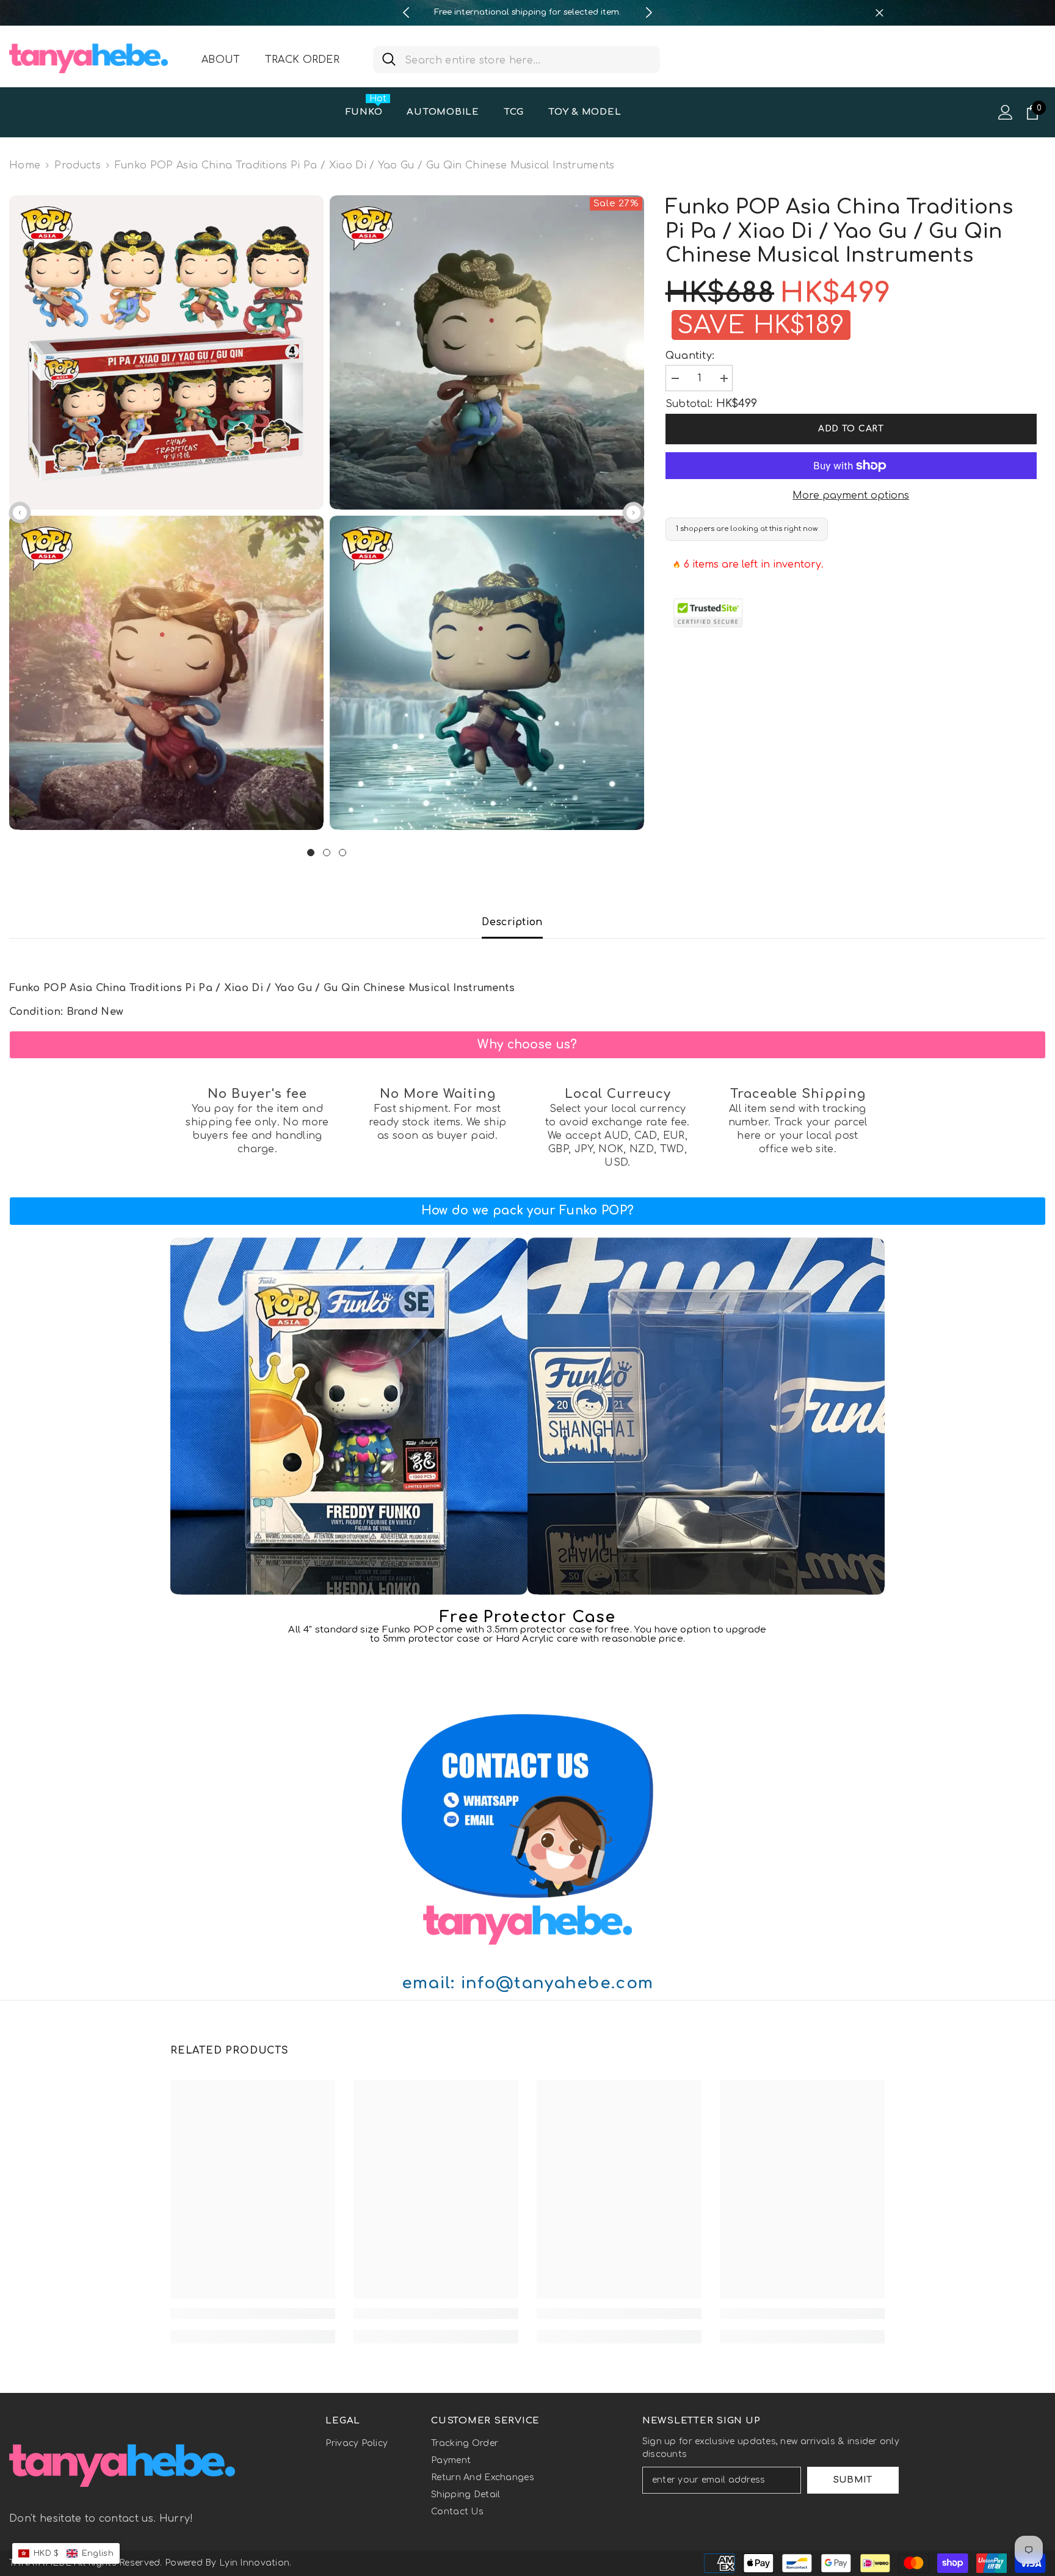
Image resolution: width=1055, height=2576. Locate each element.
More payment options (851, 496)
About (221, 60)
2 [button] (327, 853)
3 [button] (343, 853)
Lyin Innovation (254, 2563)
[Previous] (406, 13)
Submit (853, 2480)
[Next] (649, 13)
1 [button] (311, 853)
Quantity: (690, 356)
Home (25, 165)
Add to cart (851, 429)
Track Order (303, 60)
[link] (527, 1045)
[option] (528, 13)
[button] (20, 512)
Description (512, 922)
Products (78, 165)
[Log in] (1006, 112)
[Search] (517, 60)
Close (879, 13)
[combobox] (528, 60)
